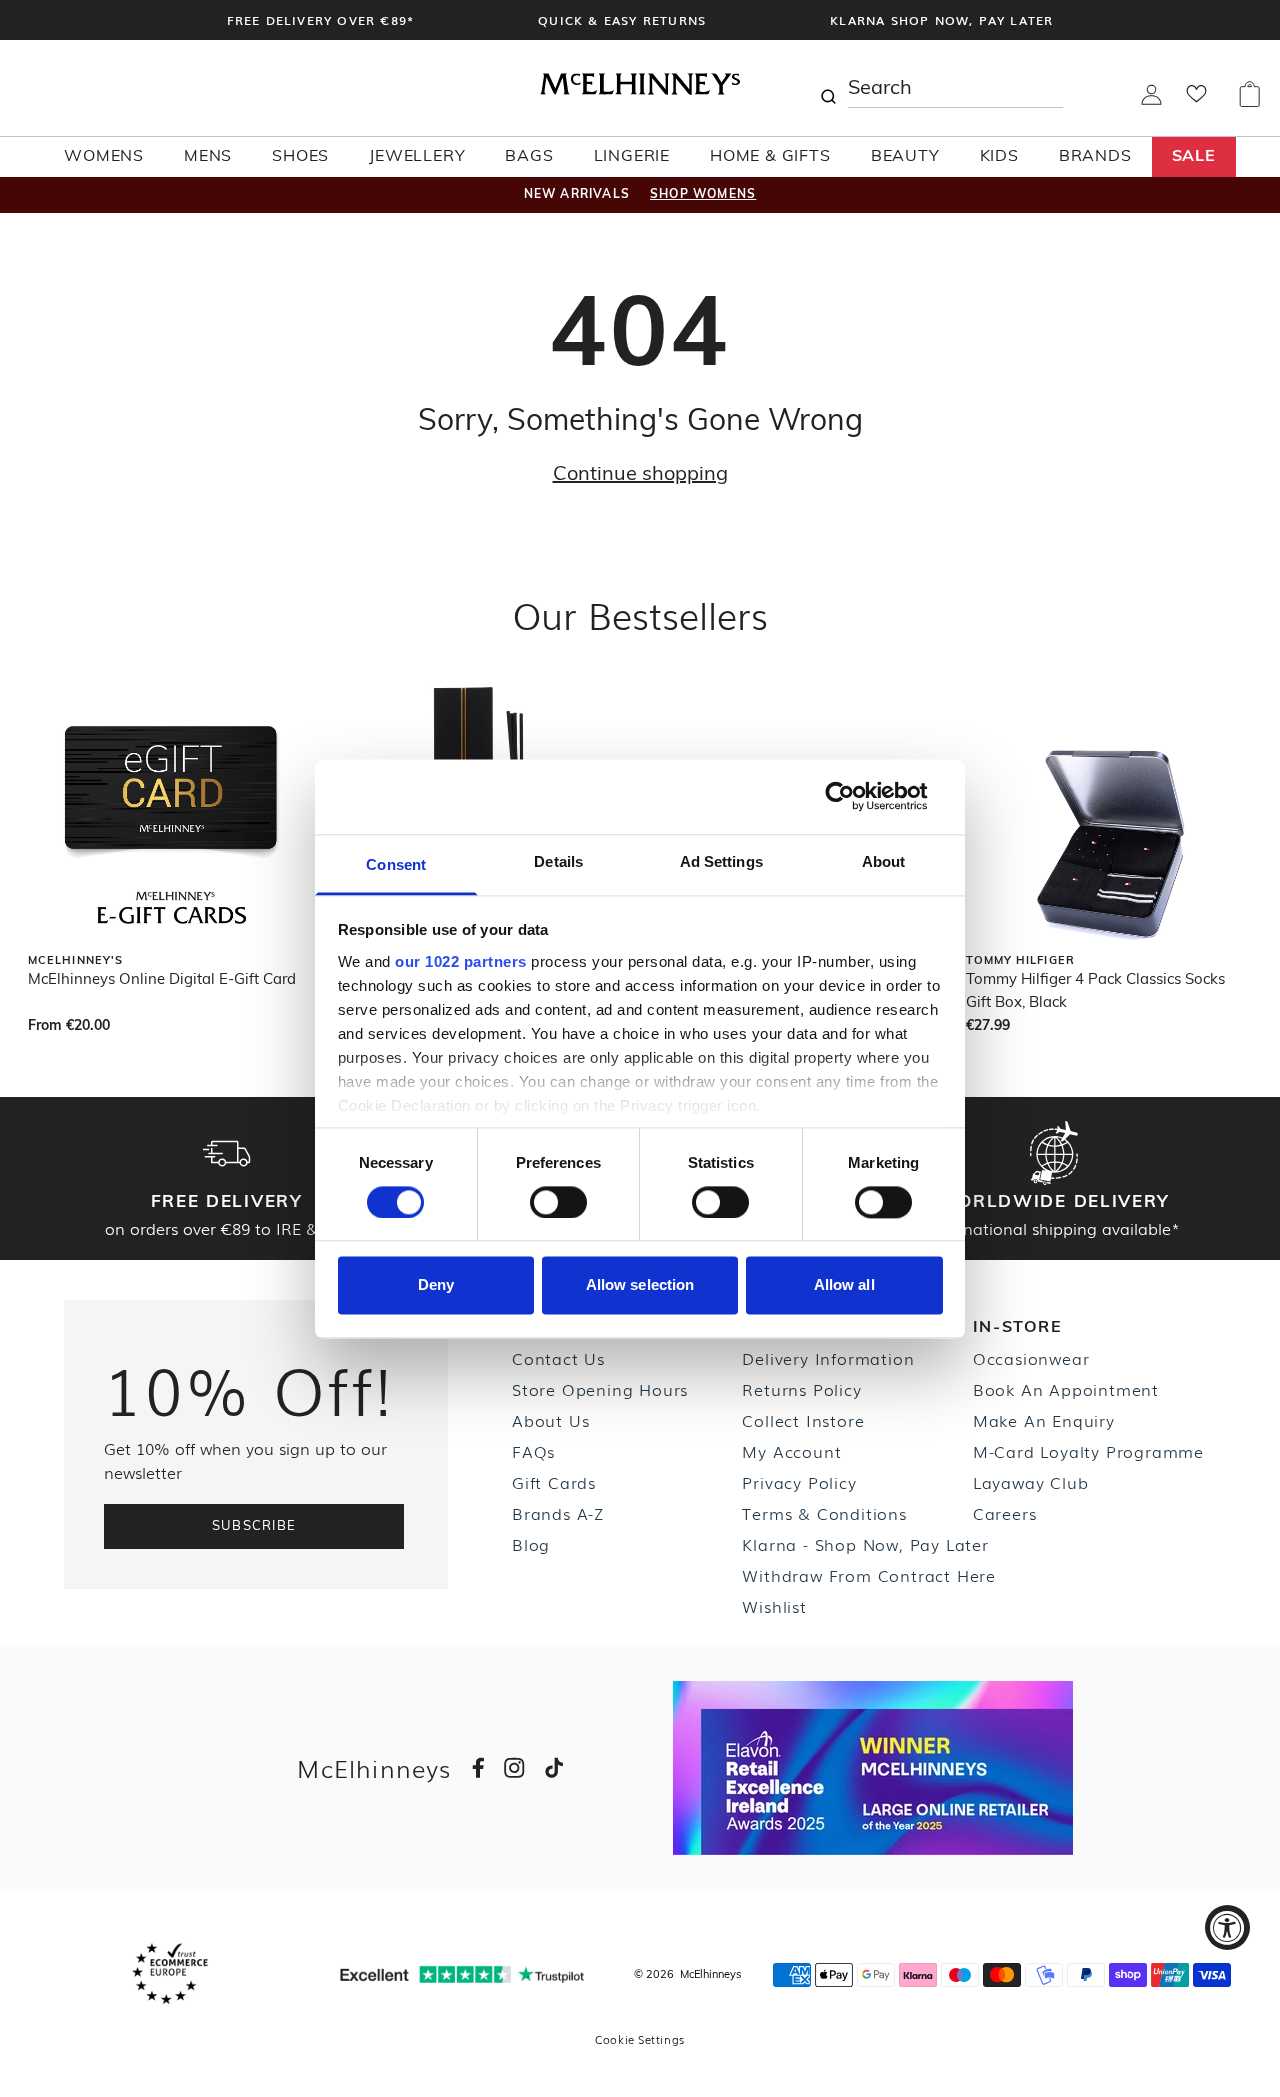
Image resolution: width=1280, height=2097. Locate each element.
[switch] (558, 1202)
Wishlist (774, 1606)
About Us (550, 1420)
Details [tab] (558, 861)
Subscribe (254, 1526)
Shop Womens (703, 195)
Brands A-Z (558, 1513)
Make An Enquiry (1044, 1420)
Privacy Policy (799, 1482)
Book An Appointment (1066, 1389)
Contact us (558, 1358)
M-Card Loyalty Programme (1088, 1451)
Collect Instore (803, 1420)
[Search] (828, 88)
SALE (1194, 157)
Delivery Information (828, 1358)
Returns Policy (801, 1389)
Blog (531, 1544)
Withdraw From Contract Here (869, 1575)
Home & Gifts (770, 157)
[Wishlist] (1196, 100)
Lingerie (632, 157)
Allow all (844, 1285)
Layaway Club (1031, 1482)
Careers (1005, 1513)
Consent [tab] (396, 864)
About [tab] (884, 861)
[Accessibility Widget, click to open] (1227, 1927)
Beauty (905, 157)
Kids (999, 157)
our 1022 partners (461, 961)
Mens (208, 157)
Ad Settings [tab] (721, 861)
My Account (791, 1451)
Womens (104, 157)
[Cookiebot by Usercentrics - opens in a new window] (855, 796)
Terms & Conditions (824, 1513)
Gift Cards (554, 1482)
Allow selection (640, 1285)
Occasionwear (1031, 1358)
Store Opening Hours (600, 1389)
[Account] (1151, 101)
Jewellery (417, 157)
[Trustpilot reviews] (462, 1974)
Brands (1095, 157)
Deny (436, 1285)
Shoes (300, 157)
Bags (529, 157)
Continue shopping (640, 475)
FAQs (533, 1451)
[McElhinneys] (640, 91)
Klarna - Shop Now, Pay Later (865, 1544)
